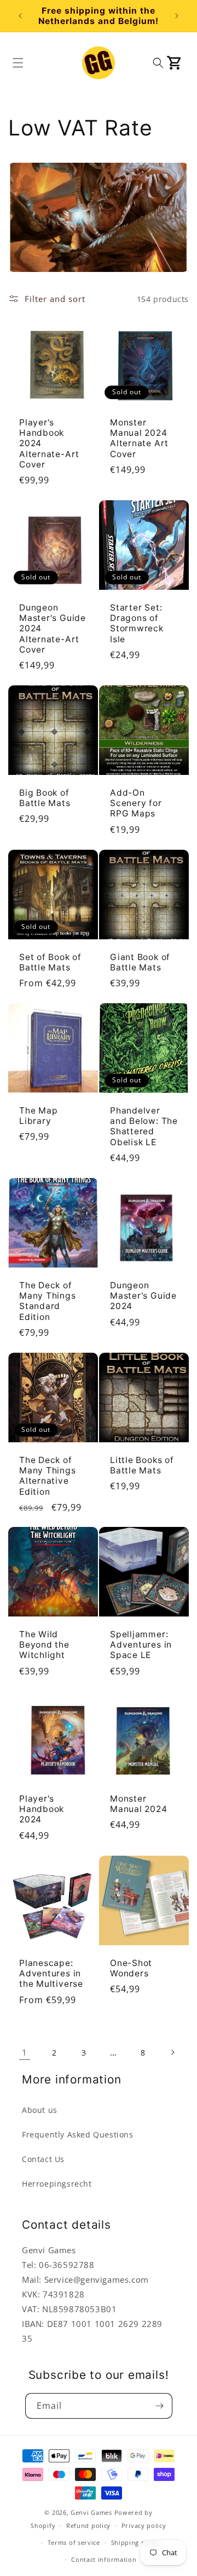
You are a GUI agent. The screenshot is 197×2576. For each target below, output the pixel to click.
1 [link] (25, 2052)
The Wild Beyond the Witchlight (44, 1645)
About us (40, 2110)
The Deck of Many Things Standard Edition (48, 1301)
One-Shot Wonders (131, 1968)
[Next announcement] (177, 16)
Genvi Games (91, 2512)
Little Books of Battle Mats (142, 1465)
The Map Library (38, 1116)
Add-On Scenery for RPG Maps (136, 803)
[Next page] (172, 2052)
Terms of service (74, 2542)
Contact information (104, 2559)
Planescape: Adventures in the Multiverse (51, 1973)
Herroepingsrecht (57, 2184)
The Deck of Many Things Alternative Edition (48, 1476)
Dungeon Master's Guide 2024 (143, 1296)
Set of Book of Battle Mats (50, 962)
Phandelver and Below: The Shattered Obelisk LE (144, 1126)
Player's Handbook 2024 (42, 1809)
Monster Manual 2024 (139, 1804)
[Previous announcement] (20, 16)
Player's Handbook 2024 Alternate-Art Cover (49, 443)
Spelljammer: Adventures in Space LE (141, 1645)
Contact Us (43, 2159)
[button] (18, 63)
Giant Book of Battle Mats (140, 962)
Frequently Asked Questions (78, 2134)
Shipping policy (136, 2542)
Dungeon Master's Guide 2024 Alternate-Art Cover (53, 629)
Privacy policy (144, 2525)
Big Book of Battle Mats (45, 798)
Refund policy (88, 2525)
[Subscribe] (160, 2406)
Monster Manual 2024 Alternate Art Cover (139, 438)
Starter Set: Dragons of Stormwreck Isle (137, 623)
